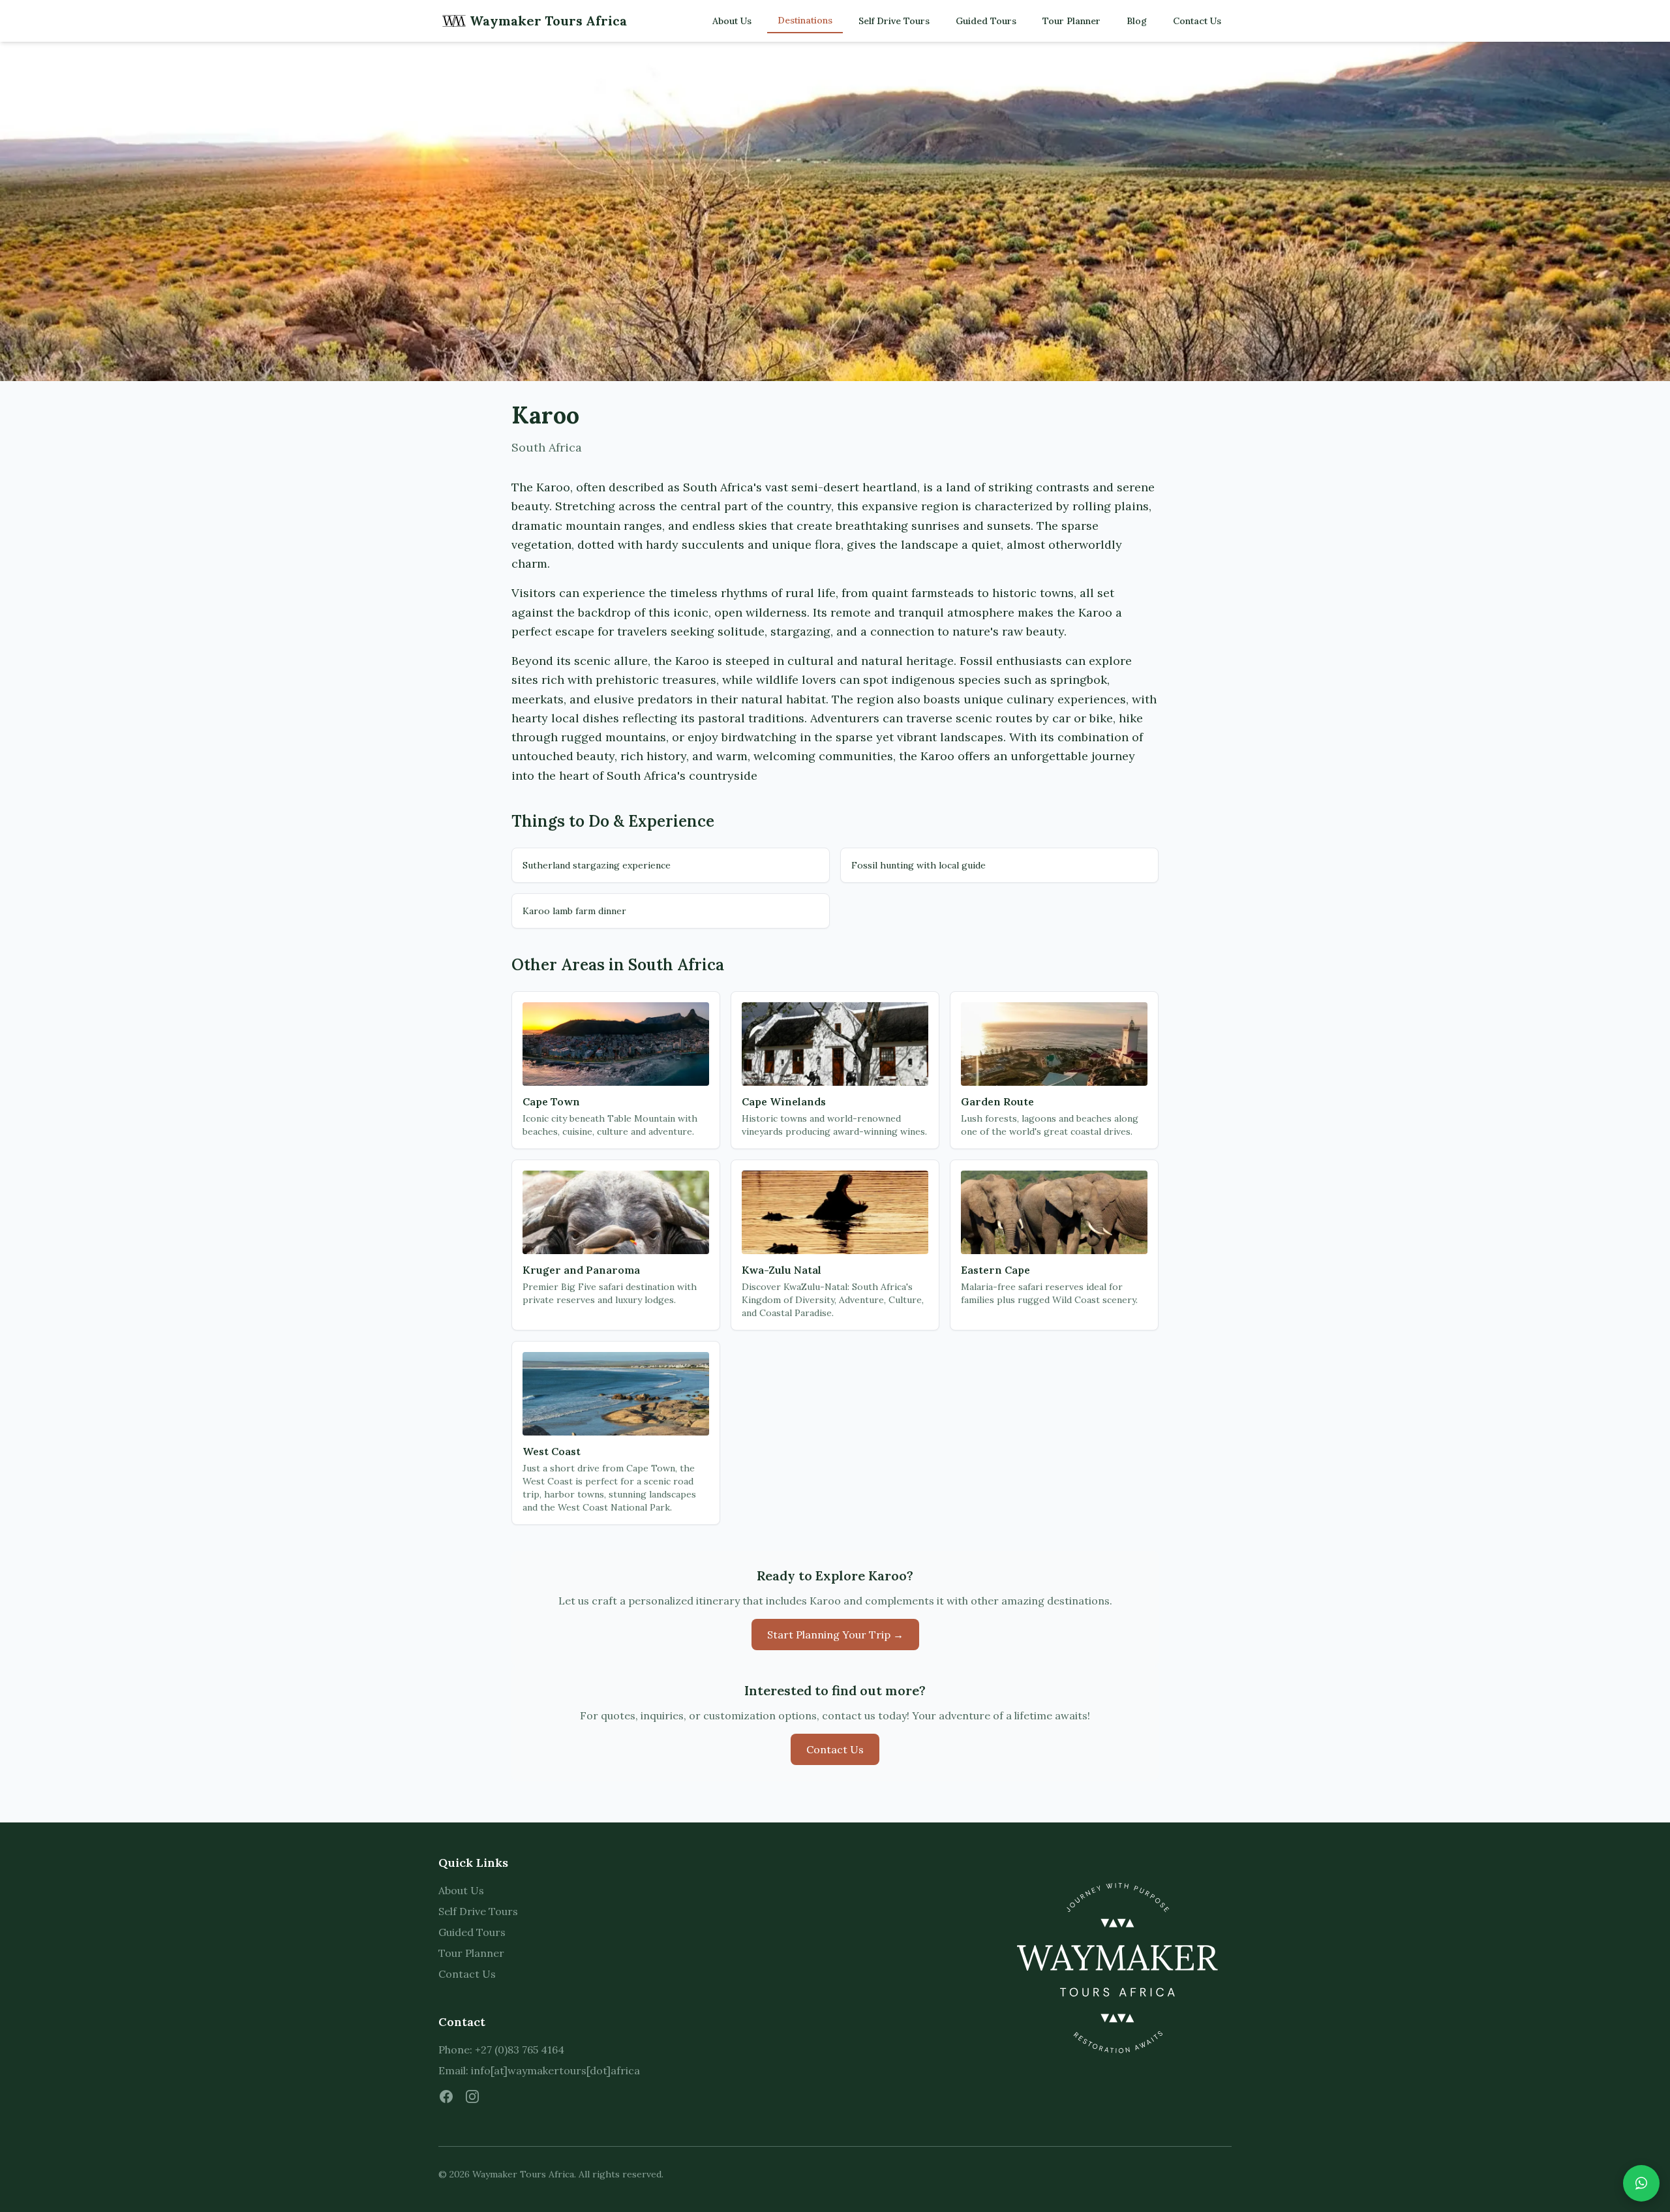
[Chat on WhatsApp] (1641, 2183)
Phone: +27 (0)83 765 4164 (501, 2050)
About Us (732, 21)
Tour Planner (1071, 21)
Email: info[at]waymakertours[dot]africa (539, 2070)
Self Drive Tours (894, 21)
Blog (1137, 21)
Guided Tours (986, 21)
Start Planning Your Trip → (835, 1635)
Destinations (805, 20)
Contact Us (1197, 21)
